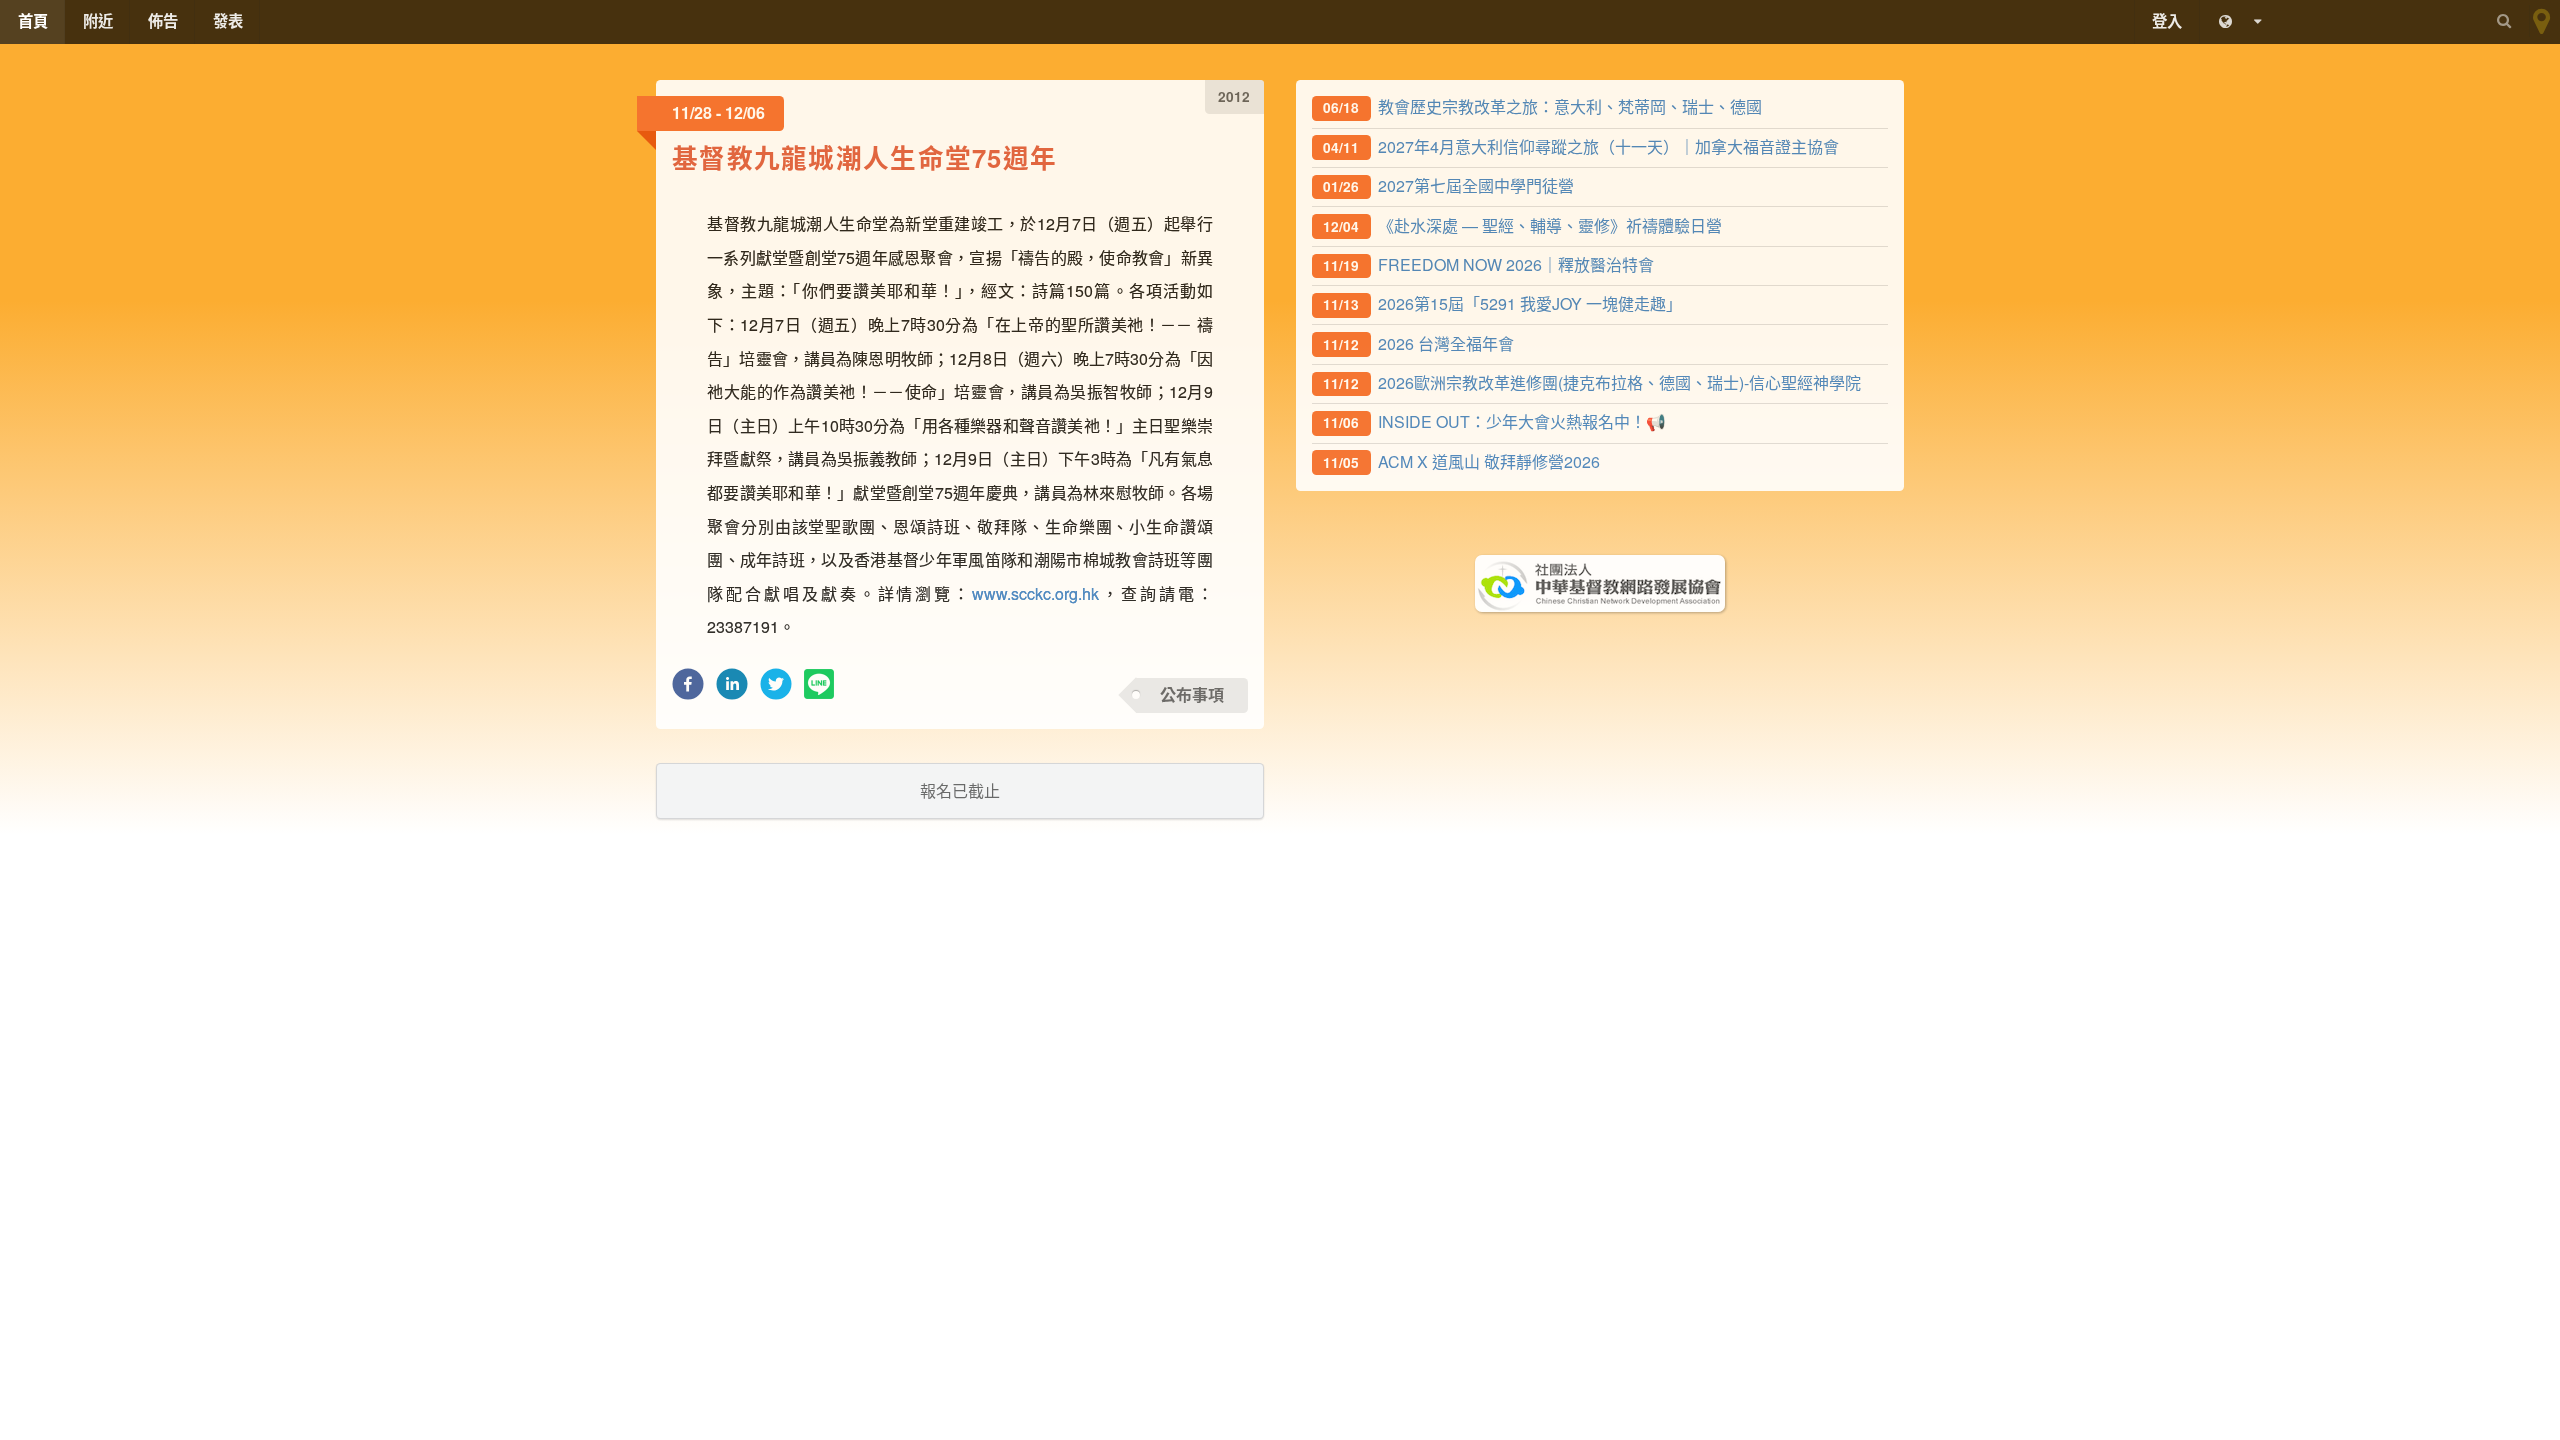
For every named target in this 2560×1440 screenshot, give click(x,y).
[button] (688, 689)
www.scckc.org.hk (1035, 593)
